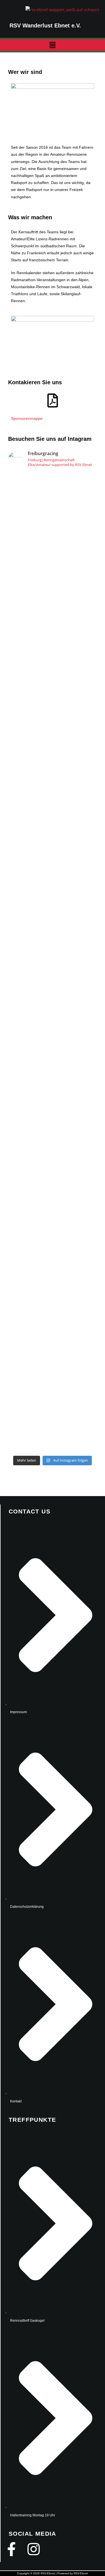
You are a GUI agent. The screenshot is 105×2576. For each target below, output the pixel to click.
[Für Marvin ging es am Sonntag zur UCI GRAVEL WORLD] (53, 1093)
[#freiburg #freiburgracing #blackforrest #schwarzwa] (53, 541)
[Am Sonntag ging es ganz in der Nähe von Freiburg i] (53, 904)
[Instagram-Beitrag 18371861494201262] (53, 528)
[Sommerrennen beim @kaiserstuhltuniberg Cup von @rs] (53, 505)
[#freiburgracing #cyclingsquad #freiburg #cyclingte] (53, 595)
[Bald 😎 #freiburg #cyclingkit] (53, 608)
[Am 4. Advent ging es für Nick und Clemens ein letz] (53, 687)
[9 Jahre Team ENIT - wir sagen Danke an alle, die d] (53, 635)
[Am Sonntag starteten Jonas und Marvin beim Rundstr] (53, 1370)
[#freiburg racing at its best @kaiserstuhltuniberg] (53, 484)
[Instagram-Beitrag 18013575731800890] (53, 555)
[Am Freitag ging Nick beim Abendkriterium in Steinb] (53, 995)
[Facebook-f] (11, 2549)
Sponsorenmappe (27, 418)
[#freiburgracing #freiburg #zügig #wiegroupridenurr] (53, 578)
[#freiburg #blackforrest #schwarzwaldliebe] (53, 564)
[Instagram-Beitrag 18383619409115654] (53, 618)
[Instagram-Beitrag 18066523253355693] (53, 518)
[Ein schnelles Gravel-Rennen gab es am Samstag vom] (53, 753)
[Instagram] (34, 2549)
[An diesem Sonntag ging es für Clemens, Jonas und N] (53, 1215)
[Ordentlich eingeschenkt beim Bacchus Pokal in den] (53, 820)
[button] (52, 45)
